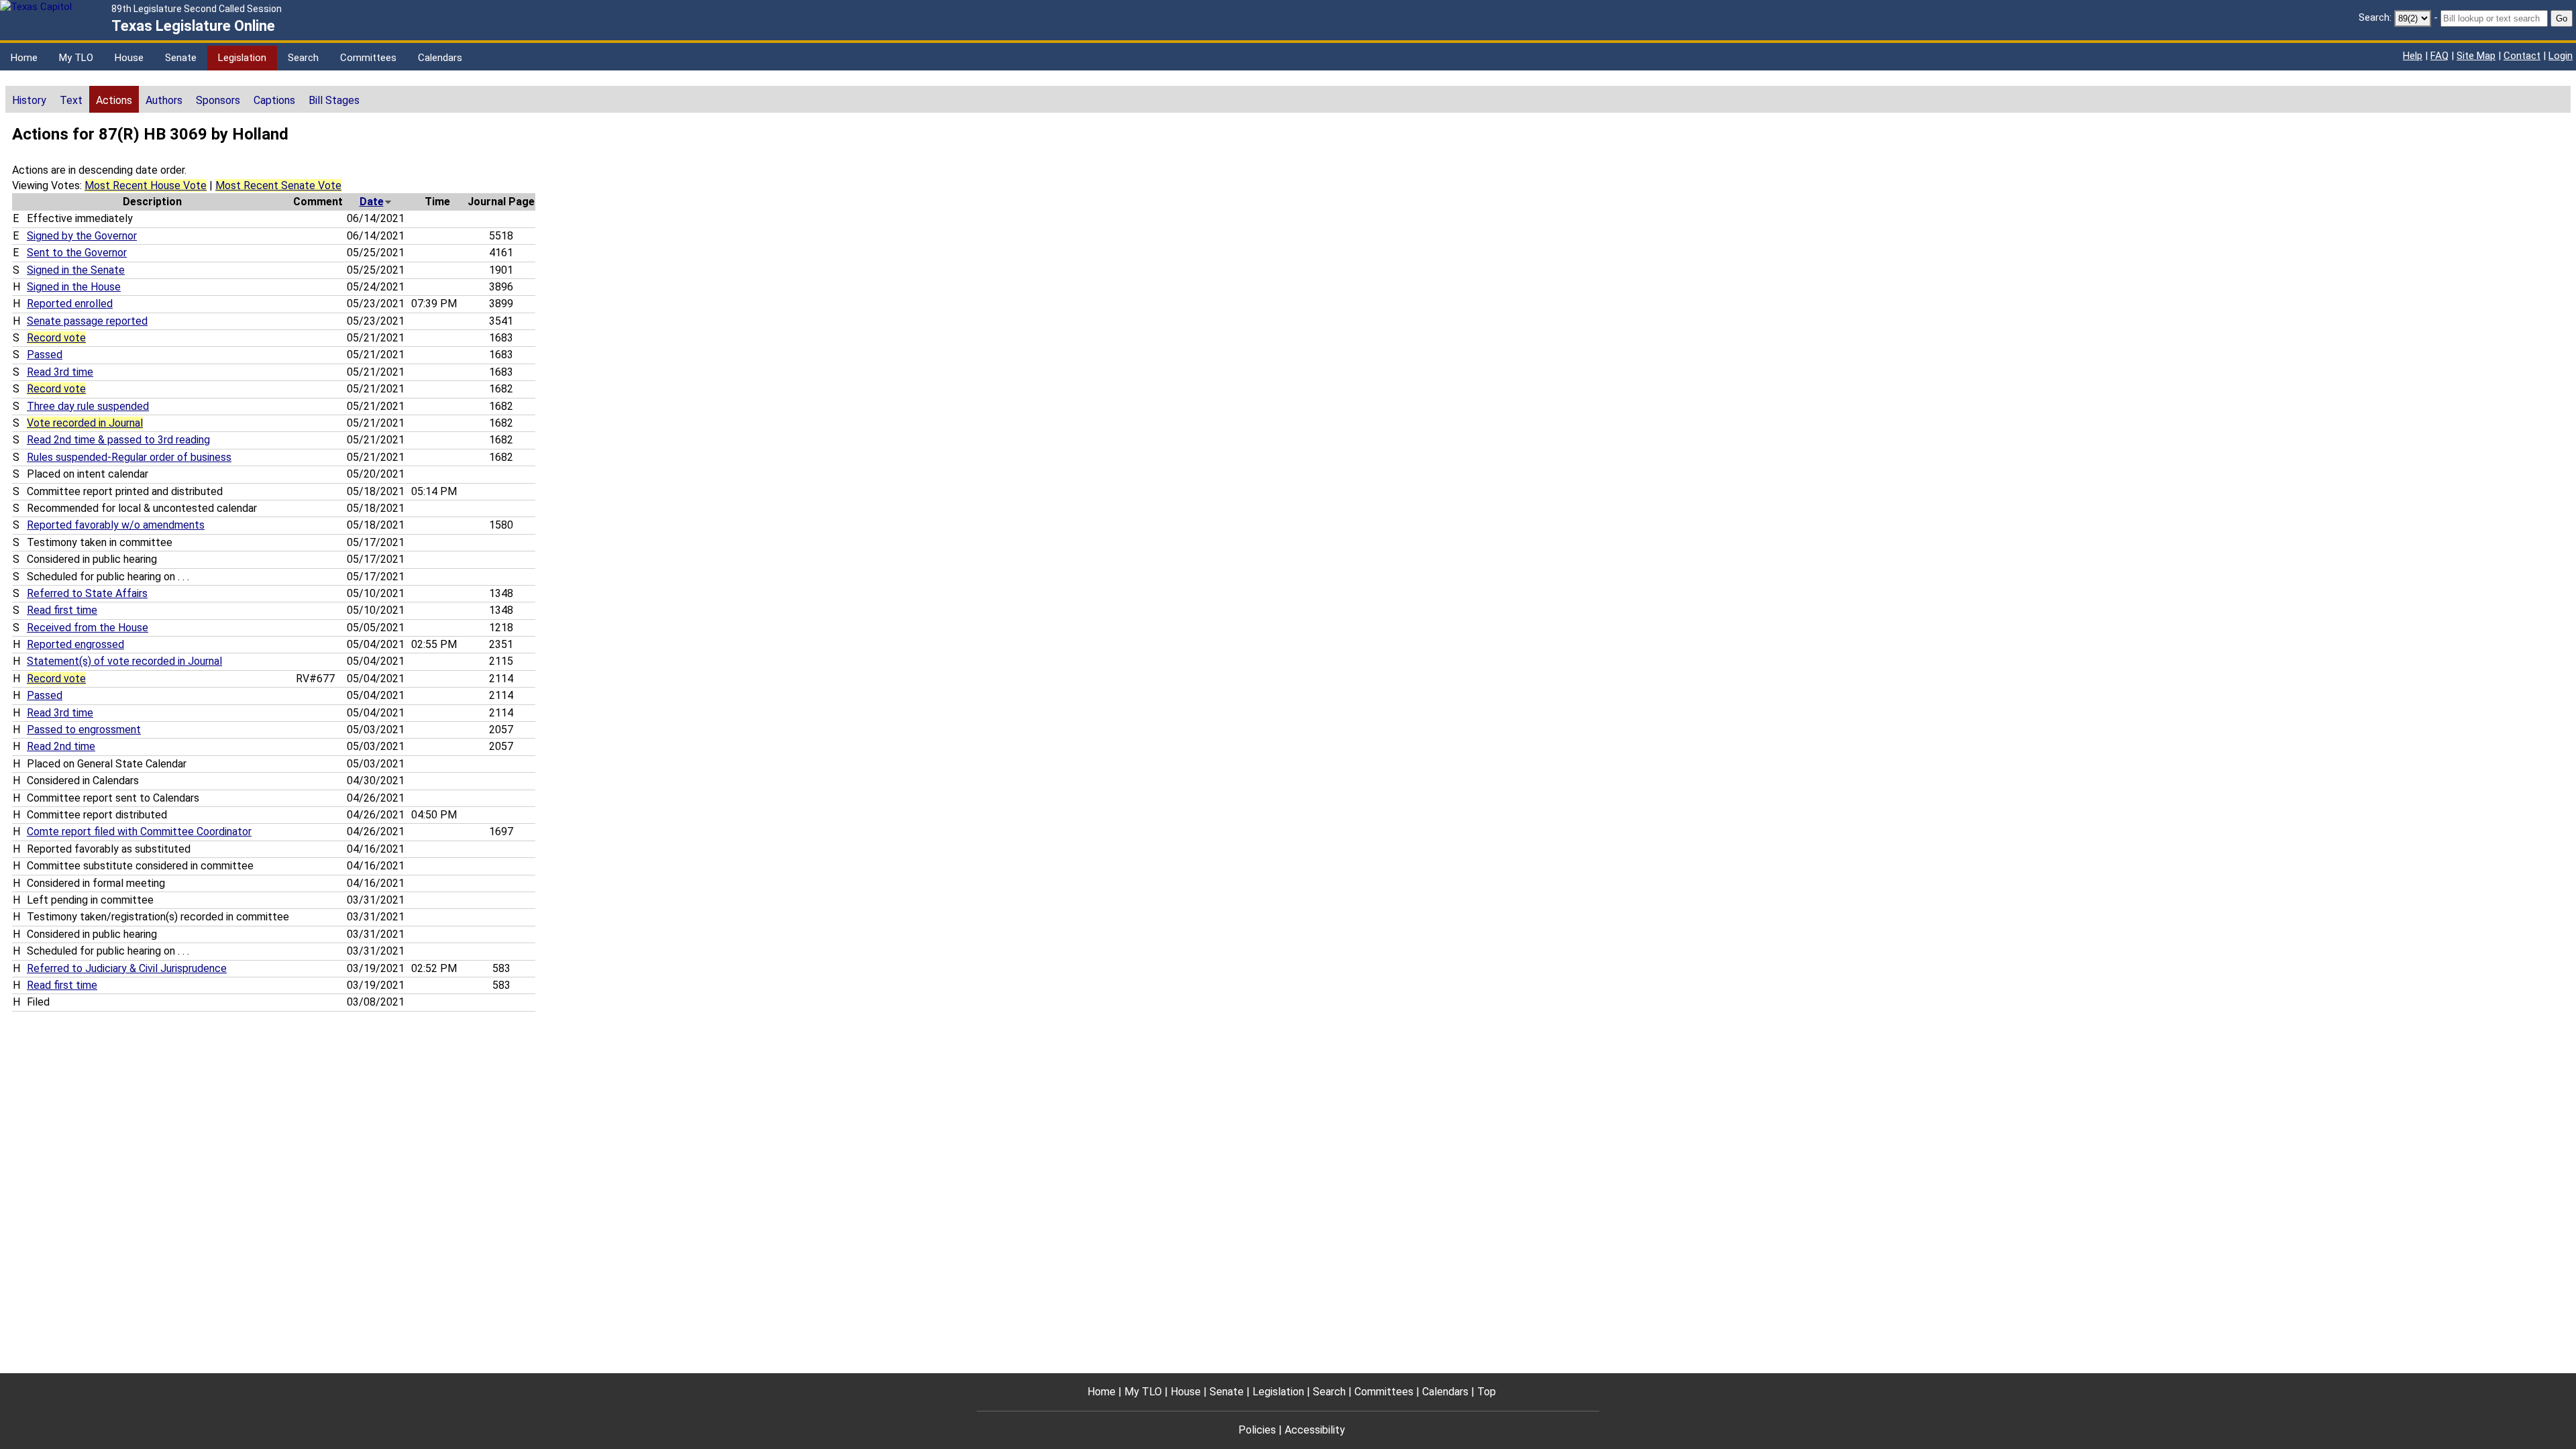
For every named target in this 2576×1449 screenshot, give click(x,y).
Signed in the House (74, 287)
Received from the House (88, 628)
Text (71, 100)
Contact (2522, 56)
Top (1487, 1392)
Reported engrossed (75, 644)
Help (2413, 56)
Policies (1257, 1430)
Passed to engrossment (84, 730)
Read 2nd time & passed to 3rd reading (118, 440)
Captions (274, 100)
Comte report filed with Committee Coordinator (139, 831)
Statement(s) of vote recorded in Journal (124, 661)
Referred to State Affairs (87, 593)
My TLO (76, 58)
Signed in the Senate (76, 270)
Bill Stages (334, 100)
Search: (2375, 17)
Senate (181, 58)
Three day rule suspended (88, 406)
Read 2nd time (61, 746)
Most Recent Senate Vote (278, 185)
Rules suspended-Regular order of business (129, 457)
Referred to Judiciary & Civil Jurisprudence (127, 968)
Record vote (56, 338)
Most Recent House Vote (146, 185)
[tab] (29, 99)
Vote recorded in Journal (85, 423)
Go (2562, 18)
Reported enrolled (70, 304)
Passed (45, 355)
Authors (164, 100)
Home (24, 58)
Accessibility (1315, 1430)
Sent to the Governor (77, 253)
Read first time (62, 610)
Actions (114, 100)
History (29, 100)
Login (2561, 56)
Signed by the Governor (82, 236)
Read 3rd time (60, 372)
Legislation (242, 58)
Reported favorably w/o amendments (116, 525)
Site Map (2476, 56)
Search (303, 58)
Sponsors (218, 100)
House (129, 58)
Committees (368, 58)
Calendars (440, 58)
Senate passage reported (87, 321)
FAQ (2439, 56)
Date (372, 202)
